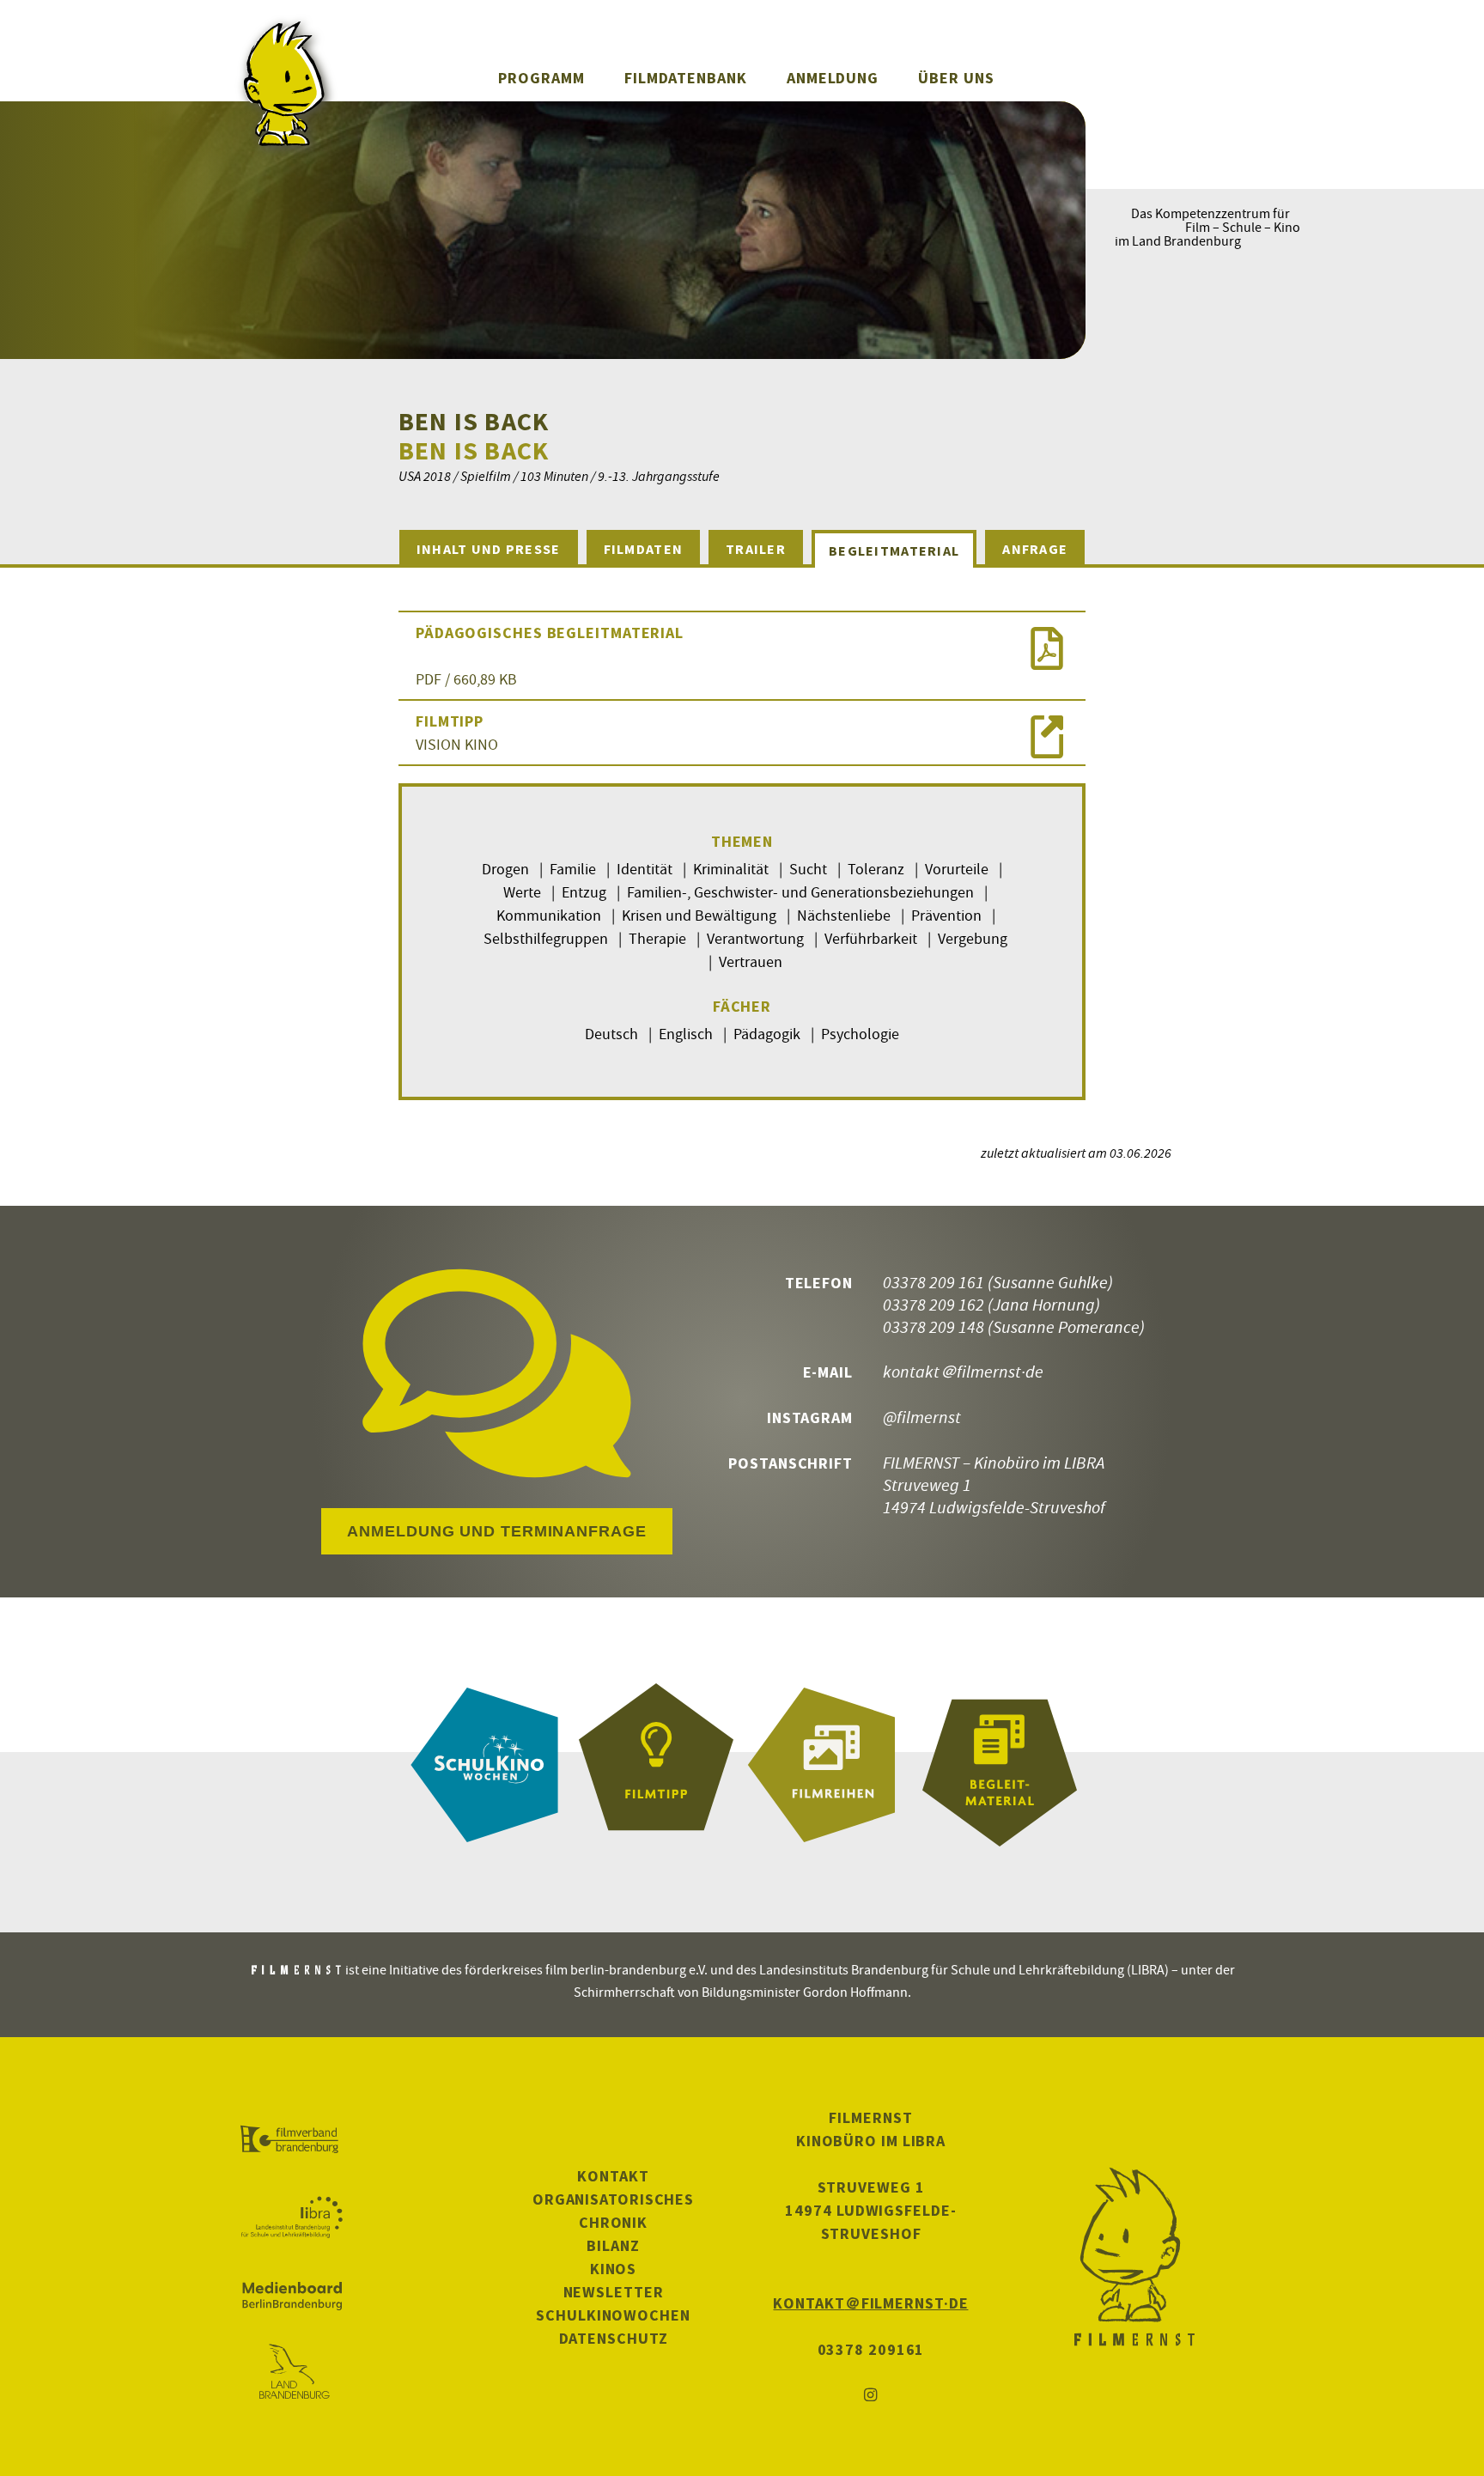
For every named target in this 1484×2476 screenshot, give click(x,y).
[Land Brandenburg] (292, 2373)
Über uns (956, 78)
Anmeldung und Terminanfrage (496, 1531)
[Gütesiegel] (656, 1765)
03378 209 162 (934, 1304)
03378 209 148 (934, 1326)
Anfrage (1035, 549)
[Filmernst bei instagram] (871, 2396)
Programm (541, 78)
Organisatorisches (613, 2199)
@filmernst (922, 1417)
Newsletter (614, 2292)
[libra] (292, 2217)
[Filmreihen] (828, 1765)
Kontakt (613, 2176)
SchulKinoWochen (613, 2315)
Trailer (756, 549)
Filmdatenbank (686, 78)
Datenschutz (614, 2338)
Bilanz (613, 2245)
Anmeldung (833, 78)
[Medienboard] (292, 2296)
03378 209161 (871, 2349)
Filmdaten (644, 549)
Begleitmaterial (894, 551)
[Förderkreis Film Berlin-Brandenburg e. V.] (292, 2140)
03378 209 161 (934, 1282)
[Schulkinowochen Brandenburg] (484, 1765)
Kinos (614, 2269)
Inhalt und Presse (489, 549)
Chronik (613, 2222)
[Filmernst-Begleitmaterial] (1000, 1765)
